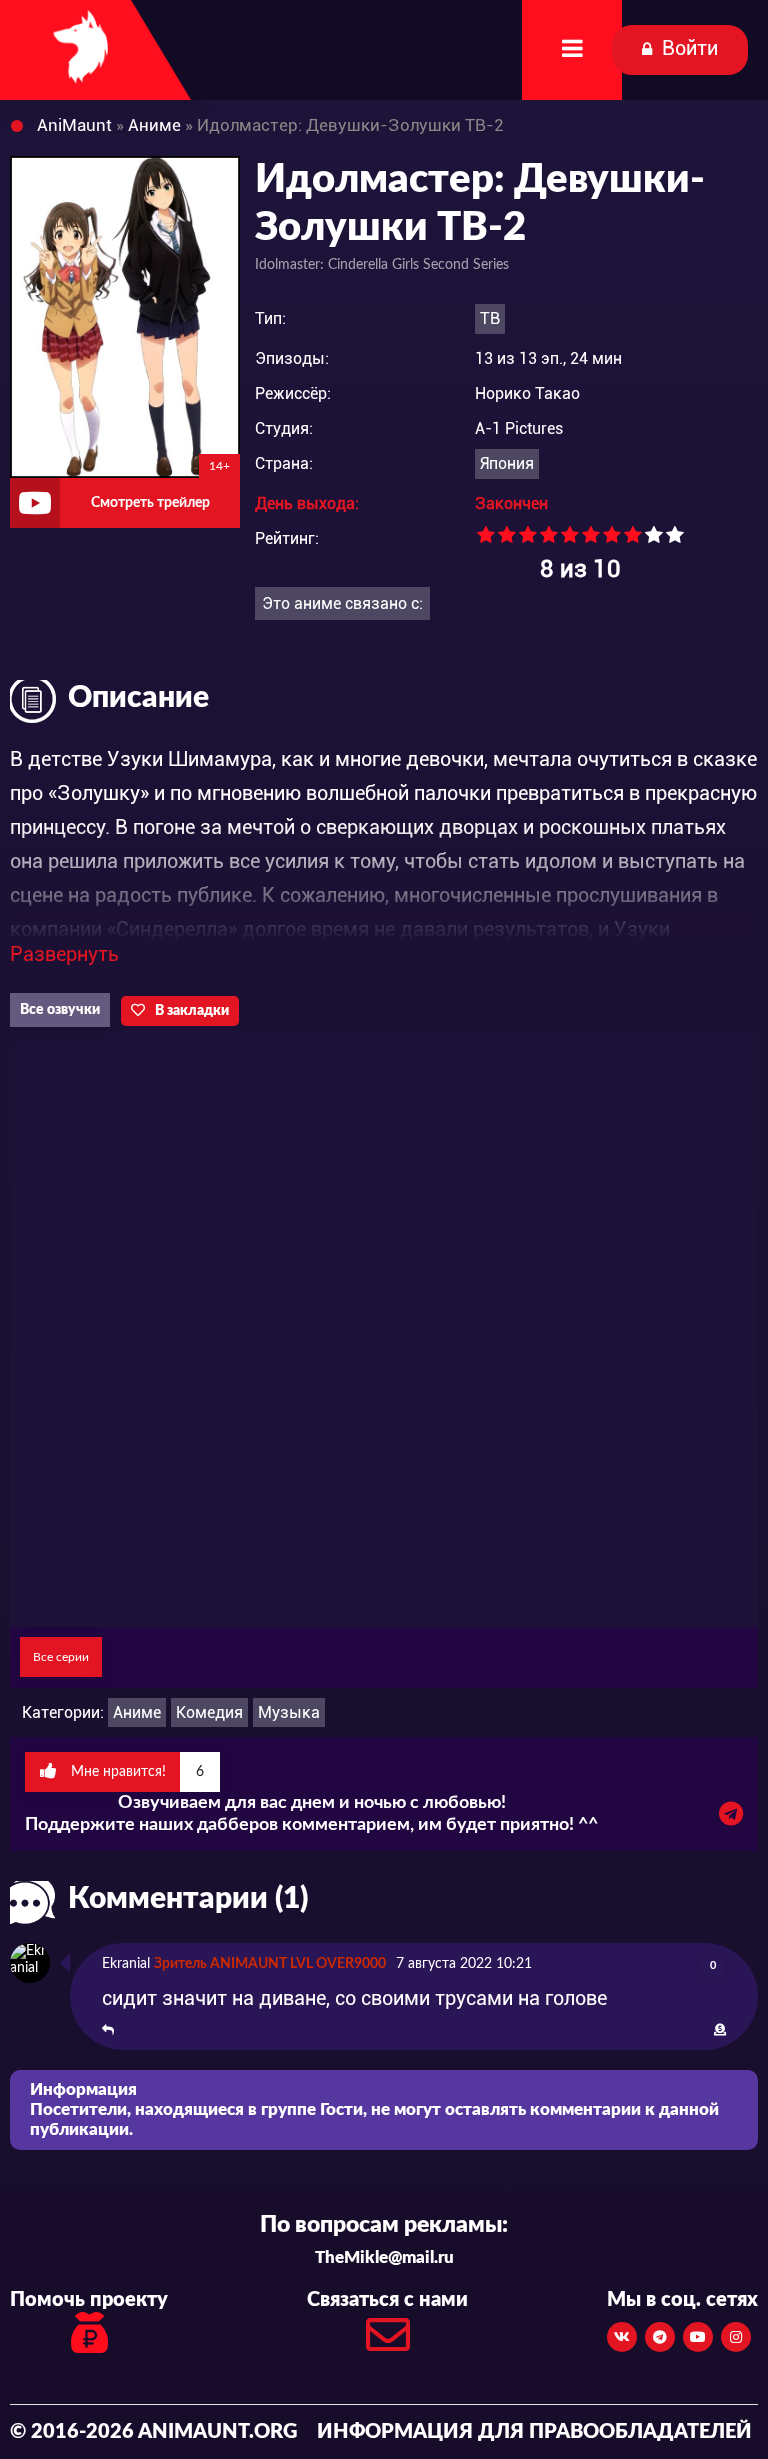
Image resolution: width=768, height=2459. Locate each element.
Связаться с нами (387, 2300)
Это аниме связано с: (342, 603)
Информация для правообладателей (534, 2432)
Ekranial (126, 1964)
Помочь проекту (89, 2300)
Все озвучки (60, 1010)
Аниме (137, 1712)
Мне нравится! (135, 1772)
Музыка (289, 1712)
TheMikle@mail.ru (384, 2257)
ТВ (490, 318)
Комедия (209, 1712)
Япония (507, 463)
